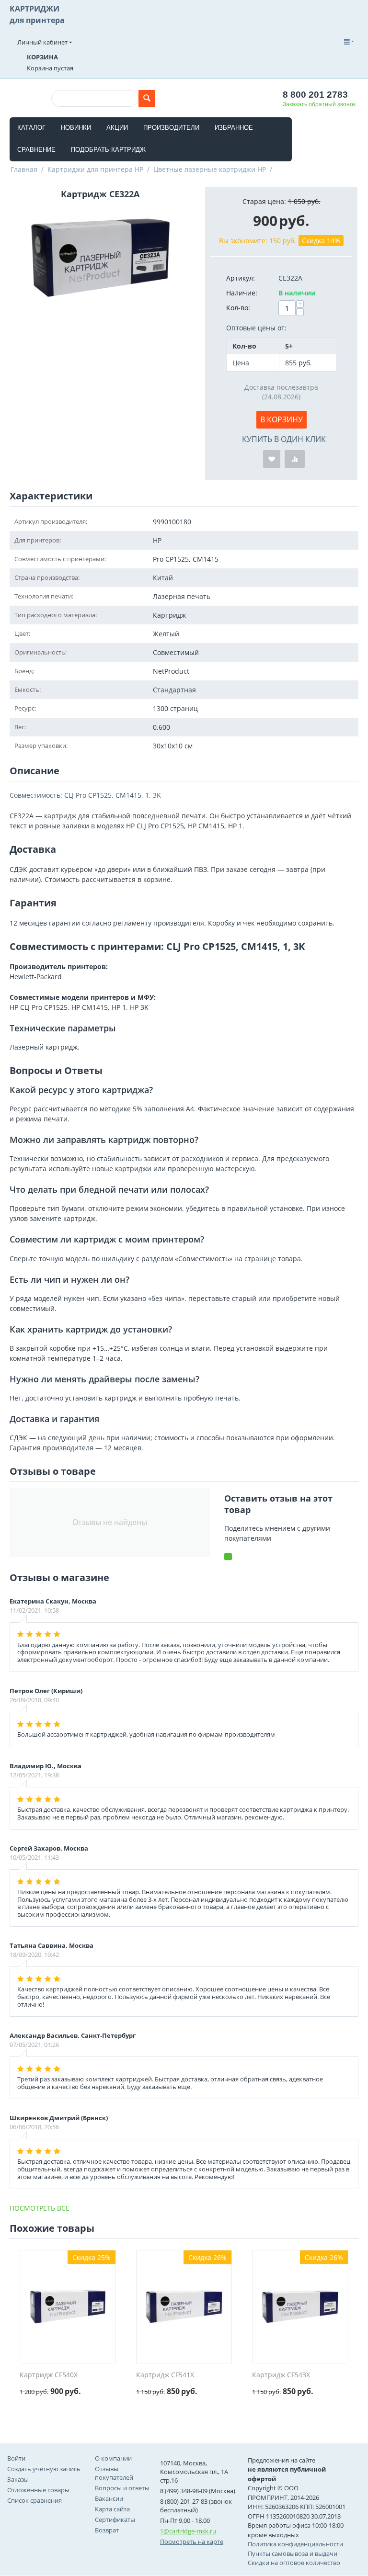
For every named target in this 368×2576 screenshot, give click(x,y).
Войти (16, 2458)
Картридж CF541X (165, 2375)
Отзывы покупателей (114, 2473)
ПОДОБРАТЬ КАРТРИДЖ (108, 150)
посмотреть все (40, 2208)
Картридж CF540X (49, 2375)
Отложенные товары (38, 2490)
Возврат (107, 2530)
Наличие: (242, 293)
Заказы (18, 2479)
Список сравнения (34, 2500)
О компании (113, 2458)
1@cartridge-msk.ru (188, 2531)
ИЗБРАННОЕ (234, 128)
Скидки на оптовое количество (294, 2563)
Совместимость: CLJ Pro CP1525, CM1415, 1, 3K (85, 795)
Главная (24, 169)
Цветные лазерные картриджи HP (210, 169)
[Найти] (147, 98)
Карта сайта (112, 2509)
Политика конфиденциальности (295, 2544)
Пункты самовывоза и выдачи (293, 2553)
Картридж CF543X (281, 2375)
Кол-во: (238, 308)
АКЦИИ (117, 128)
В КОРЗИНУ (282, 419)
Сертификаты (115, 2520)
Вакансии (109, 2498)
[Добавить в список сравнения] (295, 459)
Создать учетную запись (44, 2469)
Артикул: (241, 278)
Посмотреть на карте (192, 2542)
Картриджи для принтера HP (95, 169)
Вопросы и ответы (122, 2488)
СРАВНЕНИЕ (36, 150)
